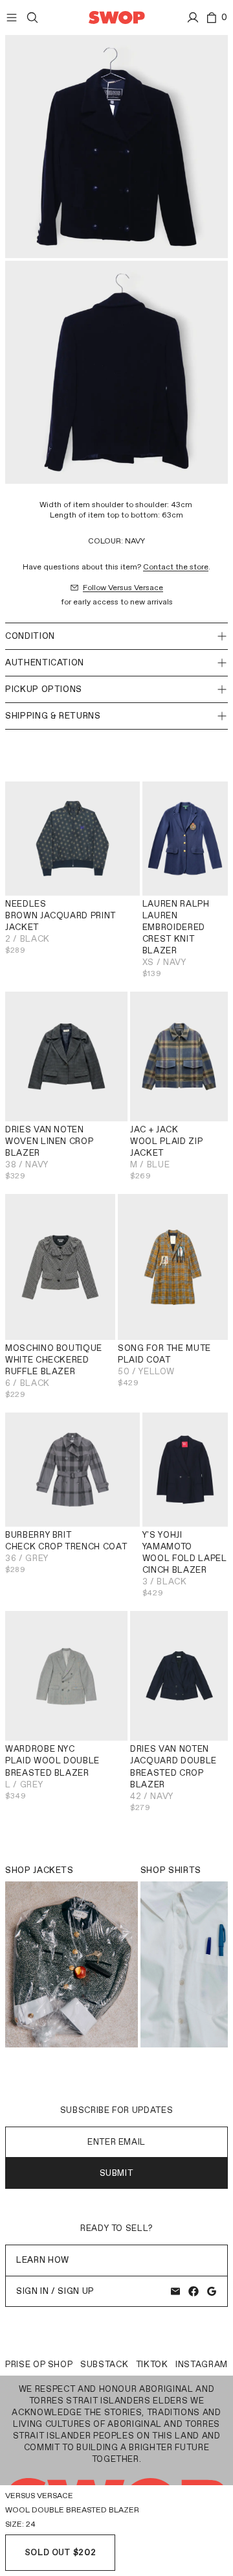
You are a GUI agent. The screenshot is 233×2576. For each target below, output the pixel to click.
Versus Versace (39, 2496)
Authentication (45, 662)
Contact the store (176, 567)
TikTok (152, 2364)
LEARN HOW (43, 2260)
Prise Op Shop (39, 2364)
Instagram (202, 2364)
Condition (30, 636)
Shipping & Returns (53, 716)
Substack (104, 2364)
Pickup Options (44, 689)
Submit (117, 2173)
